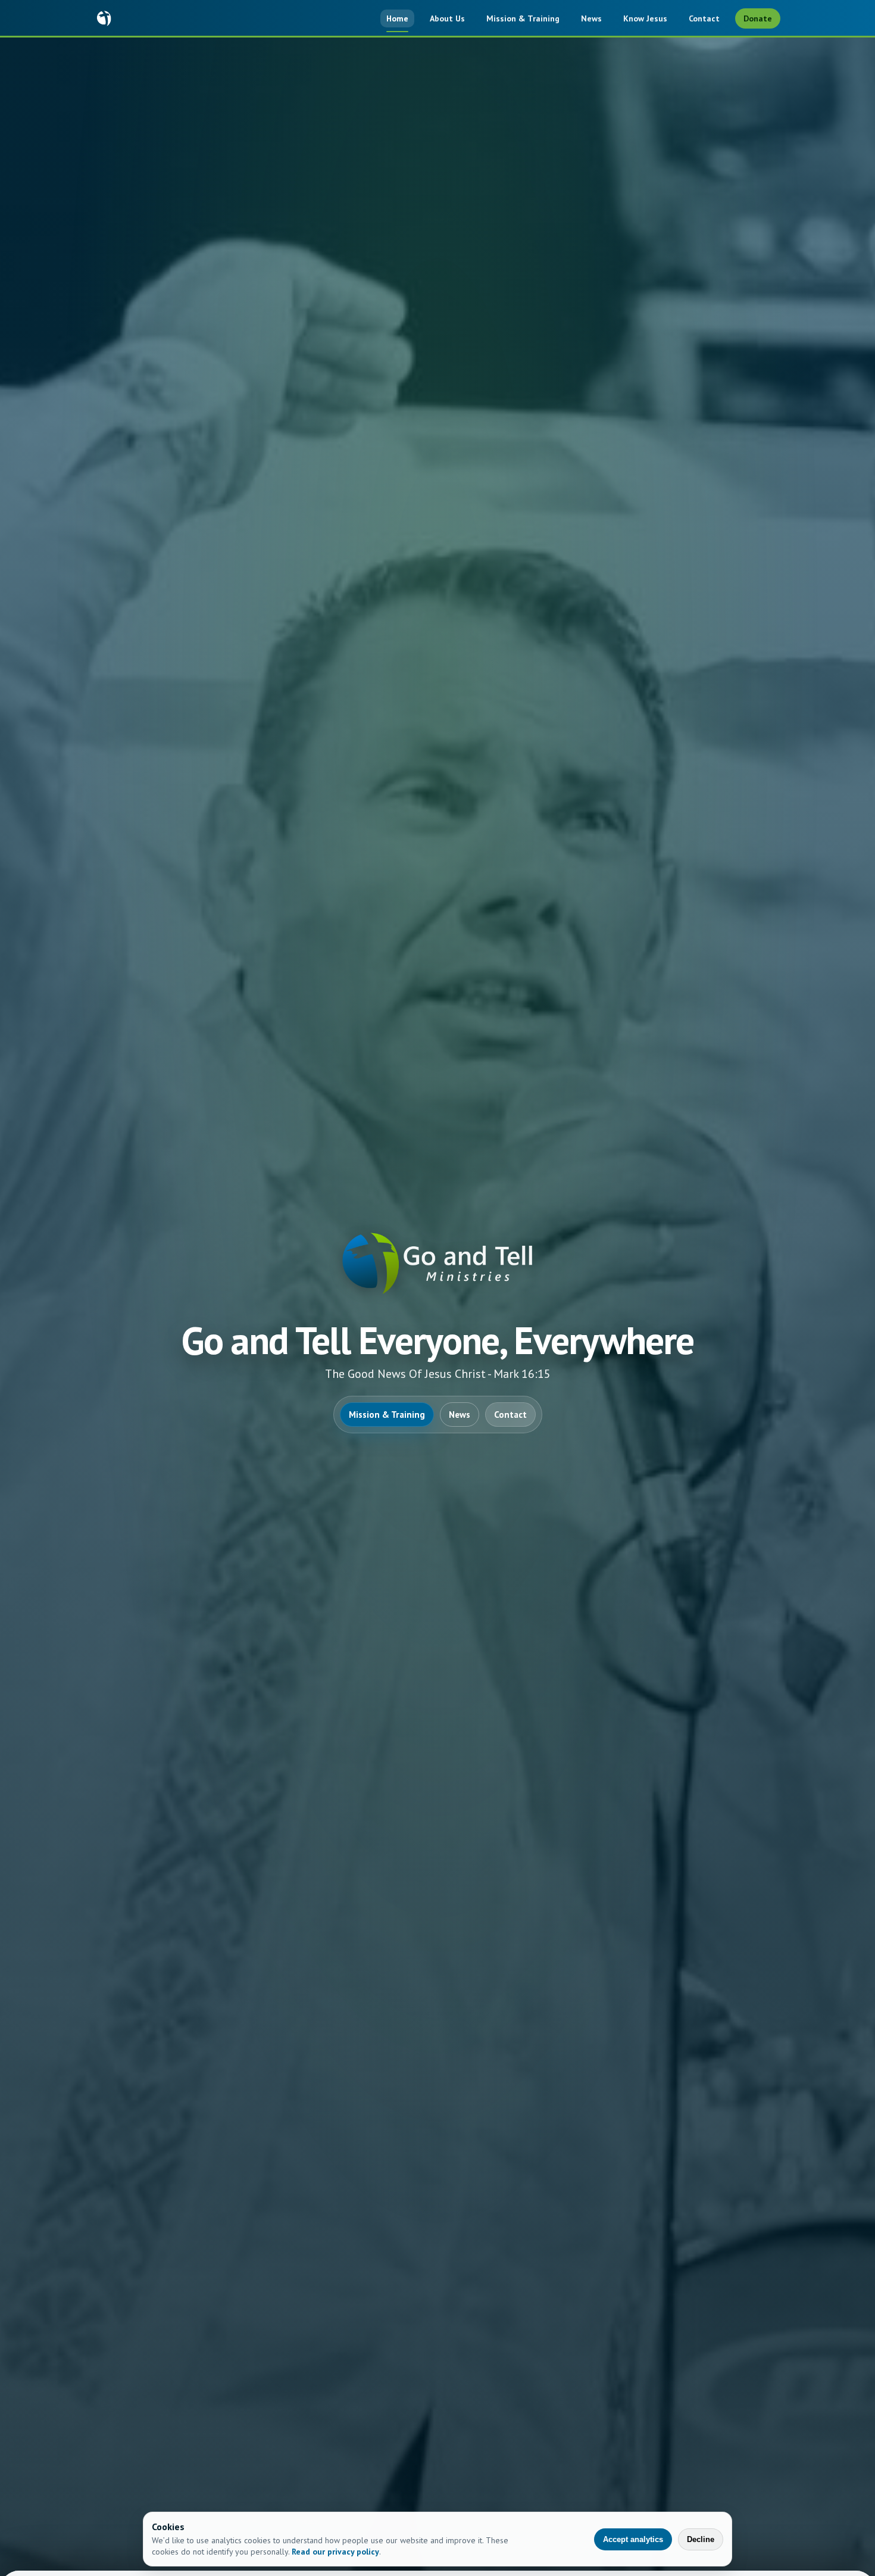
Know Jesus (645, 18)
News (591, 18)
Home (397, 18)
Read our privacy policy (335, 2552)
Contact (704, 18)
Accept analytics (633, 2539)
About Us (447, 18)
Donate (758, 18)
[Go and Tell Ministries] (104, 18)
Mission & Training (523, 18)
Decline (701, 2539)
